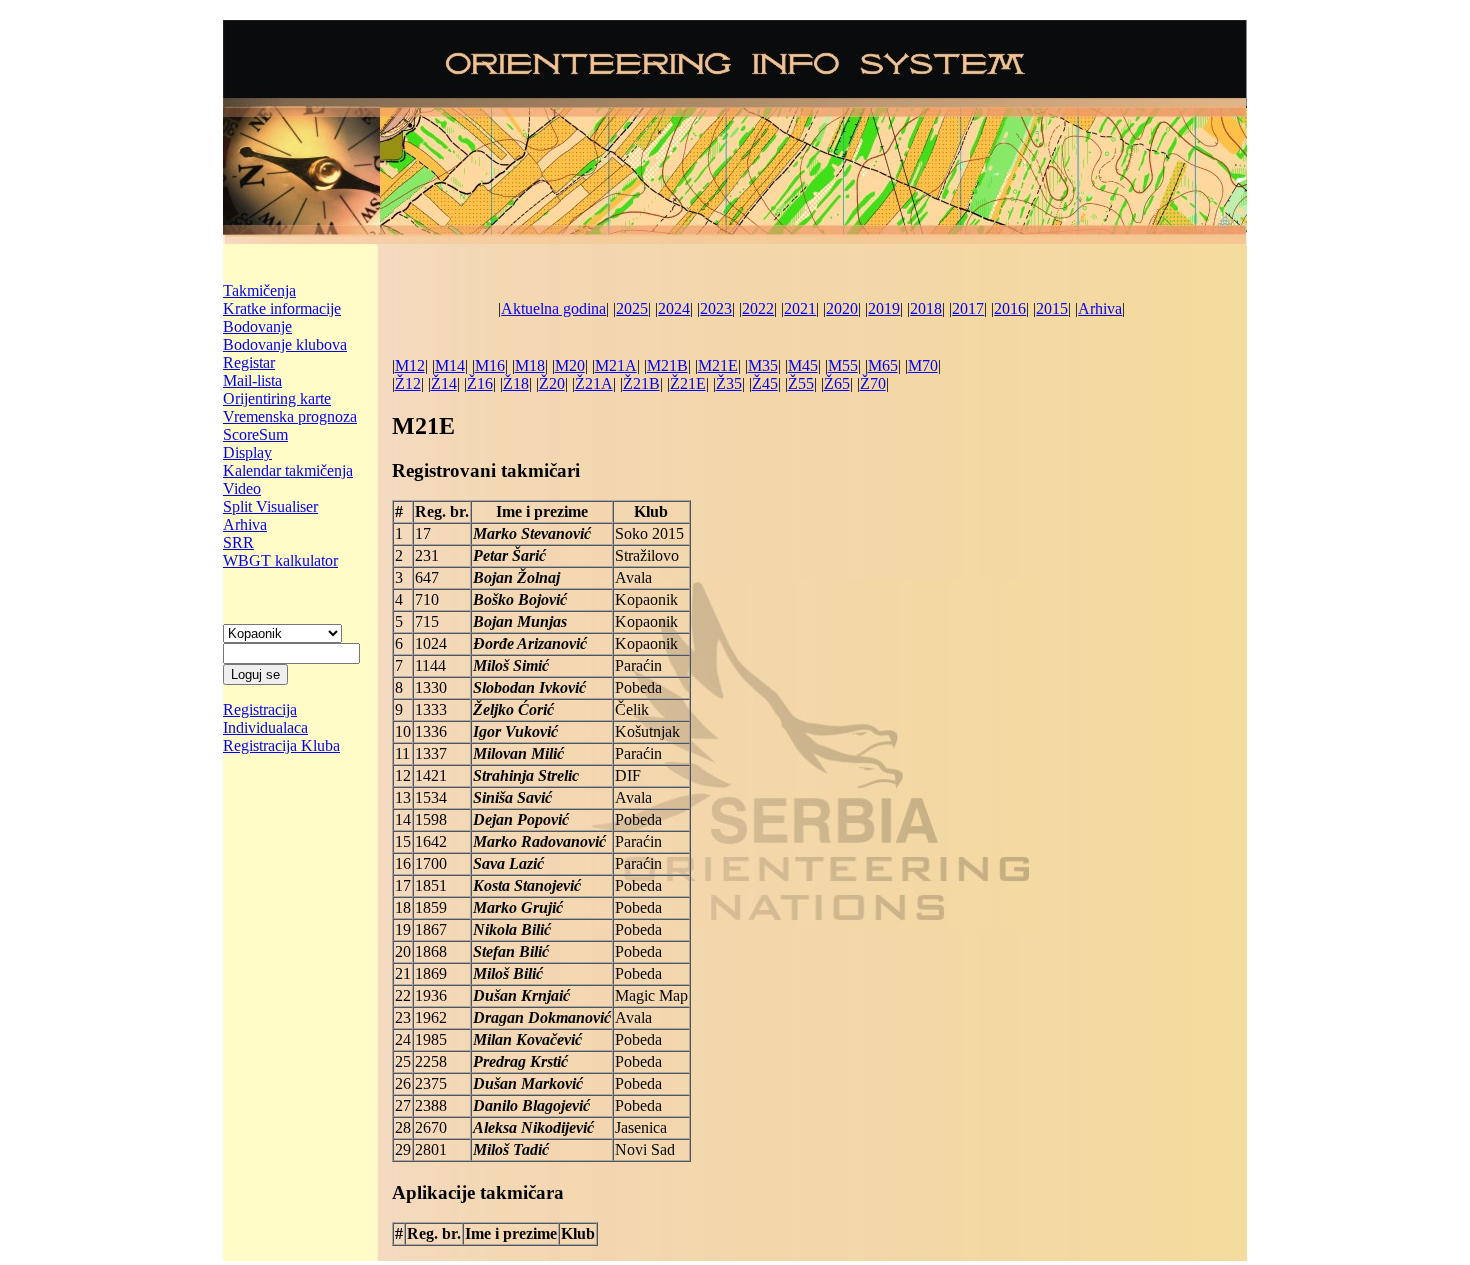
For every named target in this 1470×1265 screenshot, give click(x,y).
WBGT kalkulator (280, 560)
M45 (803, 365)
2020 (842, 308)
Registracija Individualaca (265, 718)
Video (242, 488)
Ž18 (516, 383)
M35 (763, 365)
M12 (410, 365)
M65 (883, 365)
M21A (616, 365)
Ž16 (480, 383)
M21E (718, 365)
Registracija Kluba (281, 745)
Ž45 (765, 383)
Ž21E (688, 383)
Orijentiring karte (277, 398)
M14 (450, 365)
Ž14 (444, 383)
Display (247, 452)
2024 (674, 308)
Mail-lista (252, 380)
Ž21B (641, 383)
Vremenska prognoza (290, 416)
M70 (923, 365)
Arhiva (245, 524)
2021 (800, 308)
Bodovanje (257, 326)
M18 (530, 365)
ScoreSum (255, 434)
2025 (632, 308)
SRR (238, 542)
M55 (843, 365)
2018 (926, 308)
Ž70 (873, 383)
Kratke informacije (282, 308)
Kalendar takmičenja (288, 470)
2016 (1010, 308)
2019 (884, 308)
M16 (490, 365)
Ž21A (594, 383)
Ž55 (801, 383)
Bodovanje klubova (285, 344)
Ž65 (837, 383)
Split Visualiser (270, 506)
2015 (1052, 308)
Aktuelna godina (553, 308)
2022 (758, 308)
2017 (968, 308)
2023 (716, 308)
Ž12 (408, 383)
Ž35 (729, 383)
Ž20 (552, 383)
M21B (667, 365)
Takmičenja (259, 290)
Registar (249, 362)
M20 (570, 365)
